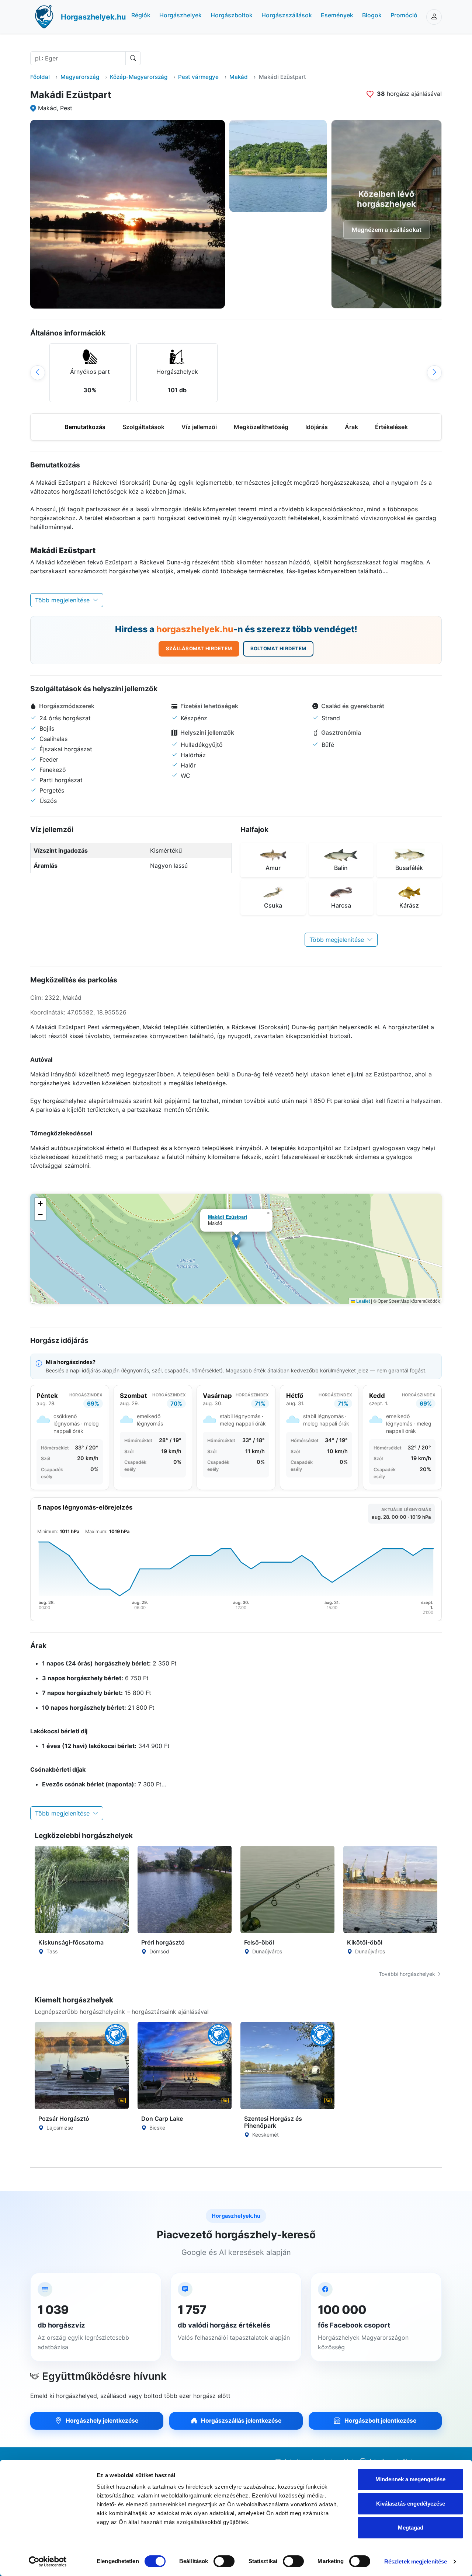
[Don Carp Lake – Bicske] (185, 2066)
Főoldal (40, 77)
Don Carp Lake (162, 2119)
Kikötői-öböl (365, 1942)
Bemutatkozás (85, 427)
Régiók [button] (141, 15)
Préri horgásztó (163, 1942)
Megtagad (411, 2528)
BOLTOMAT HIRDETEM (278, 648)
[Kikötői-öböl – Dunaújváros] (390, 1889)
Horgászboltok (232, 15)
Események (337, 15)
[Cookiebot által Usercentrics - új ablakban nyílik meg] (48, 2562)
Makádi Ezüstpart (228, 1217)
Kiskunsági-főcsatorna (71, 1942)
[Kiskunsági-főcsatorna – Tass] (82, 1889)
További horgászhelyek (408, 1974)
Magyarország (80, 77)
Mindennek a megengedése (410, 2479)
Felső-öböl (259, 1942)
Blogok (372, 15)
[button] (236, 1241)
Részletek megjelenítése (416, 2561)
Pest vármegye (198, 77)
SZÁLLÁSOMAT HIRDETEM (199, 648)
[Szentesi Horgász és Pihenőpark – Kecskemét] (287, 2066)
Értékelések (391, 427)
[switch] (224, 2561)
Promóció (404, 15)
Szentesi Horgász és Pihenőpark (273, 2122)
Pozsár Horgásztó (64, 2119)
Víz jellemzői (199, 427)
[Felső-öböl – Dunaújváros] (287, 1889)
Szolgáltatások (143, 427)
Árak (351, 427)
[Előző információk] (38, 373)
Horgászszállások (287, 15)
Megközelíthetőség (261, 427)
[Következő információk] (434, 373)
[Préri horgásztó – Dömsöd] (185, 1889)
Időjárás (317, 427)
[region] (236, 373)
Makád (239, 77)
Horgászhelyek (181, 15)
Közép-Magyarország (139, 77)
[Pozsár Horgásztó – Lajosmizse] (82, 2066)
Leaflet (362, 1301)
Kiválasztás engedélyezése (411, 2504)
